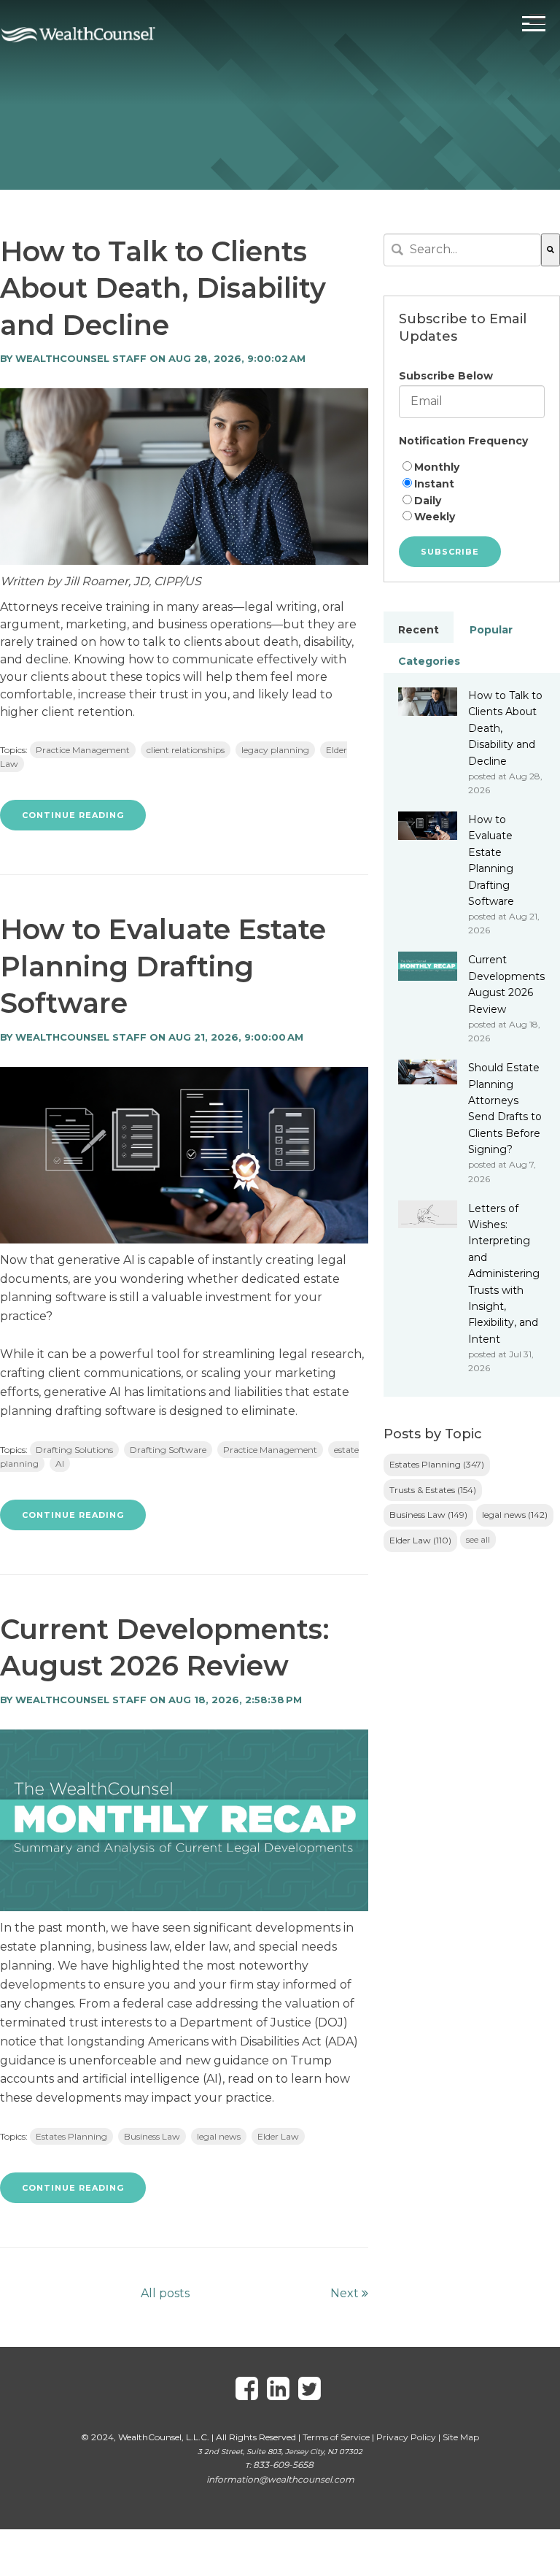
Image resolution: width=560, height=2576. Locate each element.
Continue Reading (73, 815)
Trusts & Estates (433, 1490)
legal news (219, 2136)
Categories (429, 661)
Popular (491, 630)
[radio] (472, 467)
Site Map (461, 2437)
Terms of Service (336, 2437)
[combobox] (462, 250)
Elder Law (278, 2136)
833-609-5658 (283, 2465)
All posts (165, 2293)
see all (478, 1539)
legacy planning (275, 750)
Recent (419, 630)
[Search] (551, 250)
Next (346, 2293)
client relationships (186, 750)
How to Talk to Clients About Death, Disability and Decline (163, 288)
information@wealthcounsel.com (280, 2479)
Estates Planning (71, 2136)
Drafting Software (168, 1450)
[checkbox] (472, 492)
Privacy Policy (406, 2437)
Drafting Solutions (74, 1450)
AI (60, 1464)
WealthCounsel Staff (81, 358)
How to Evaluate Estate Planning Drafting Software (163, 966)
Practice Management (83, 750)
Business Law (152, 2136)
